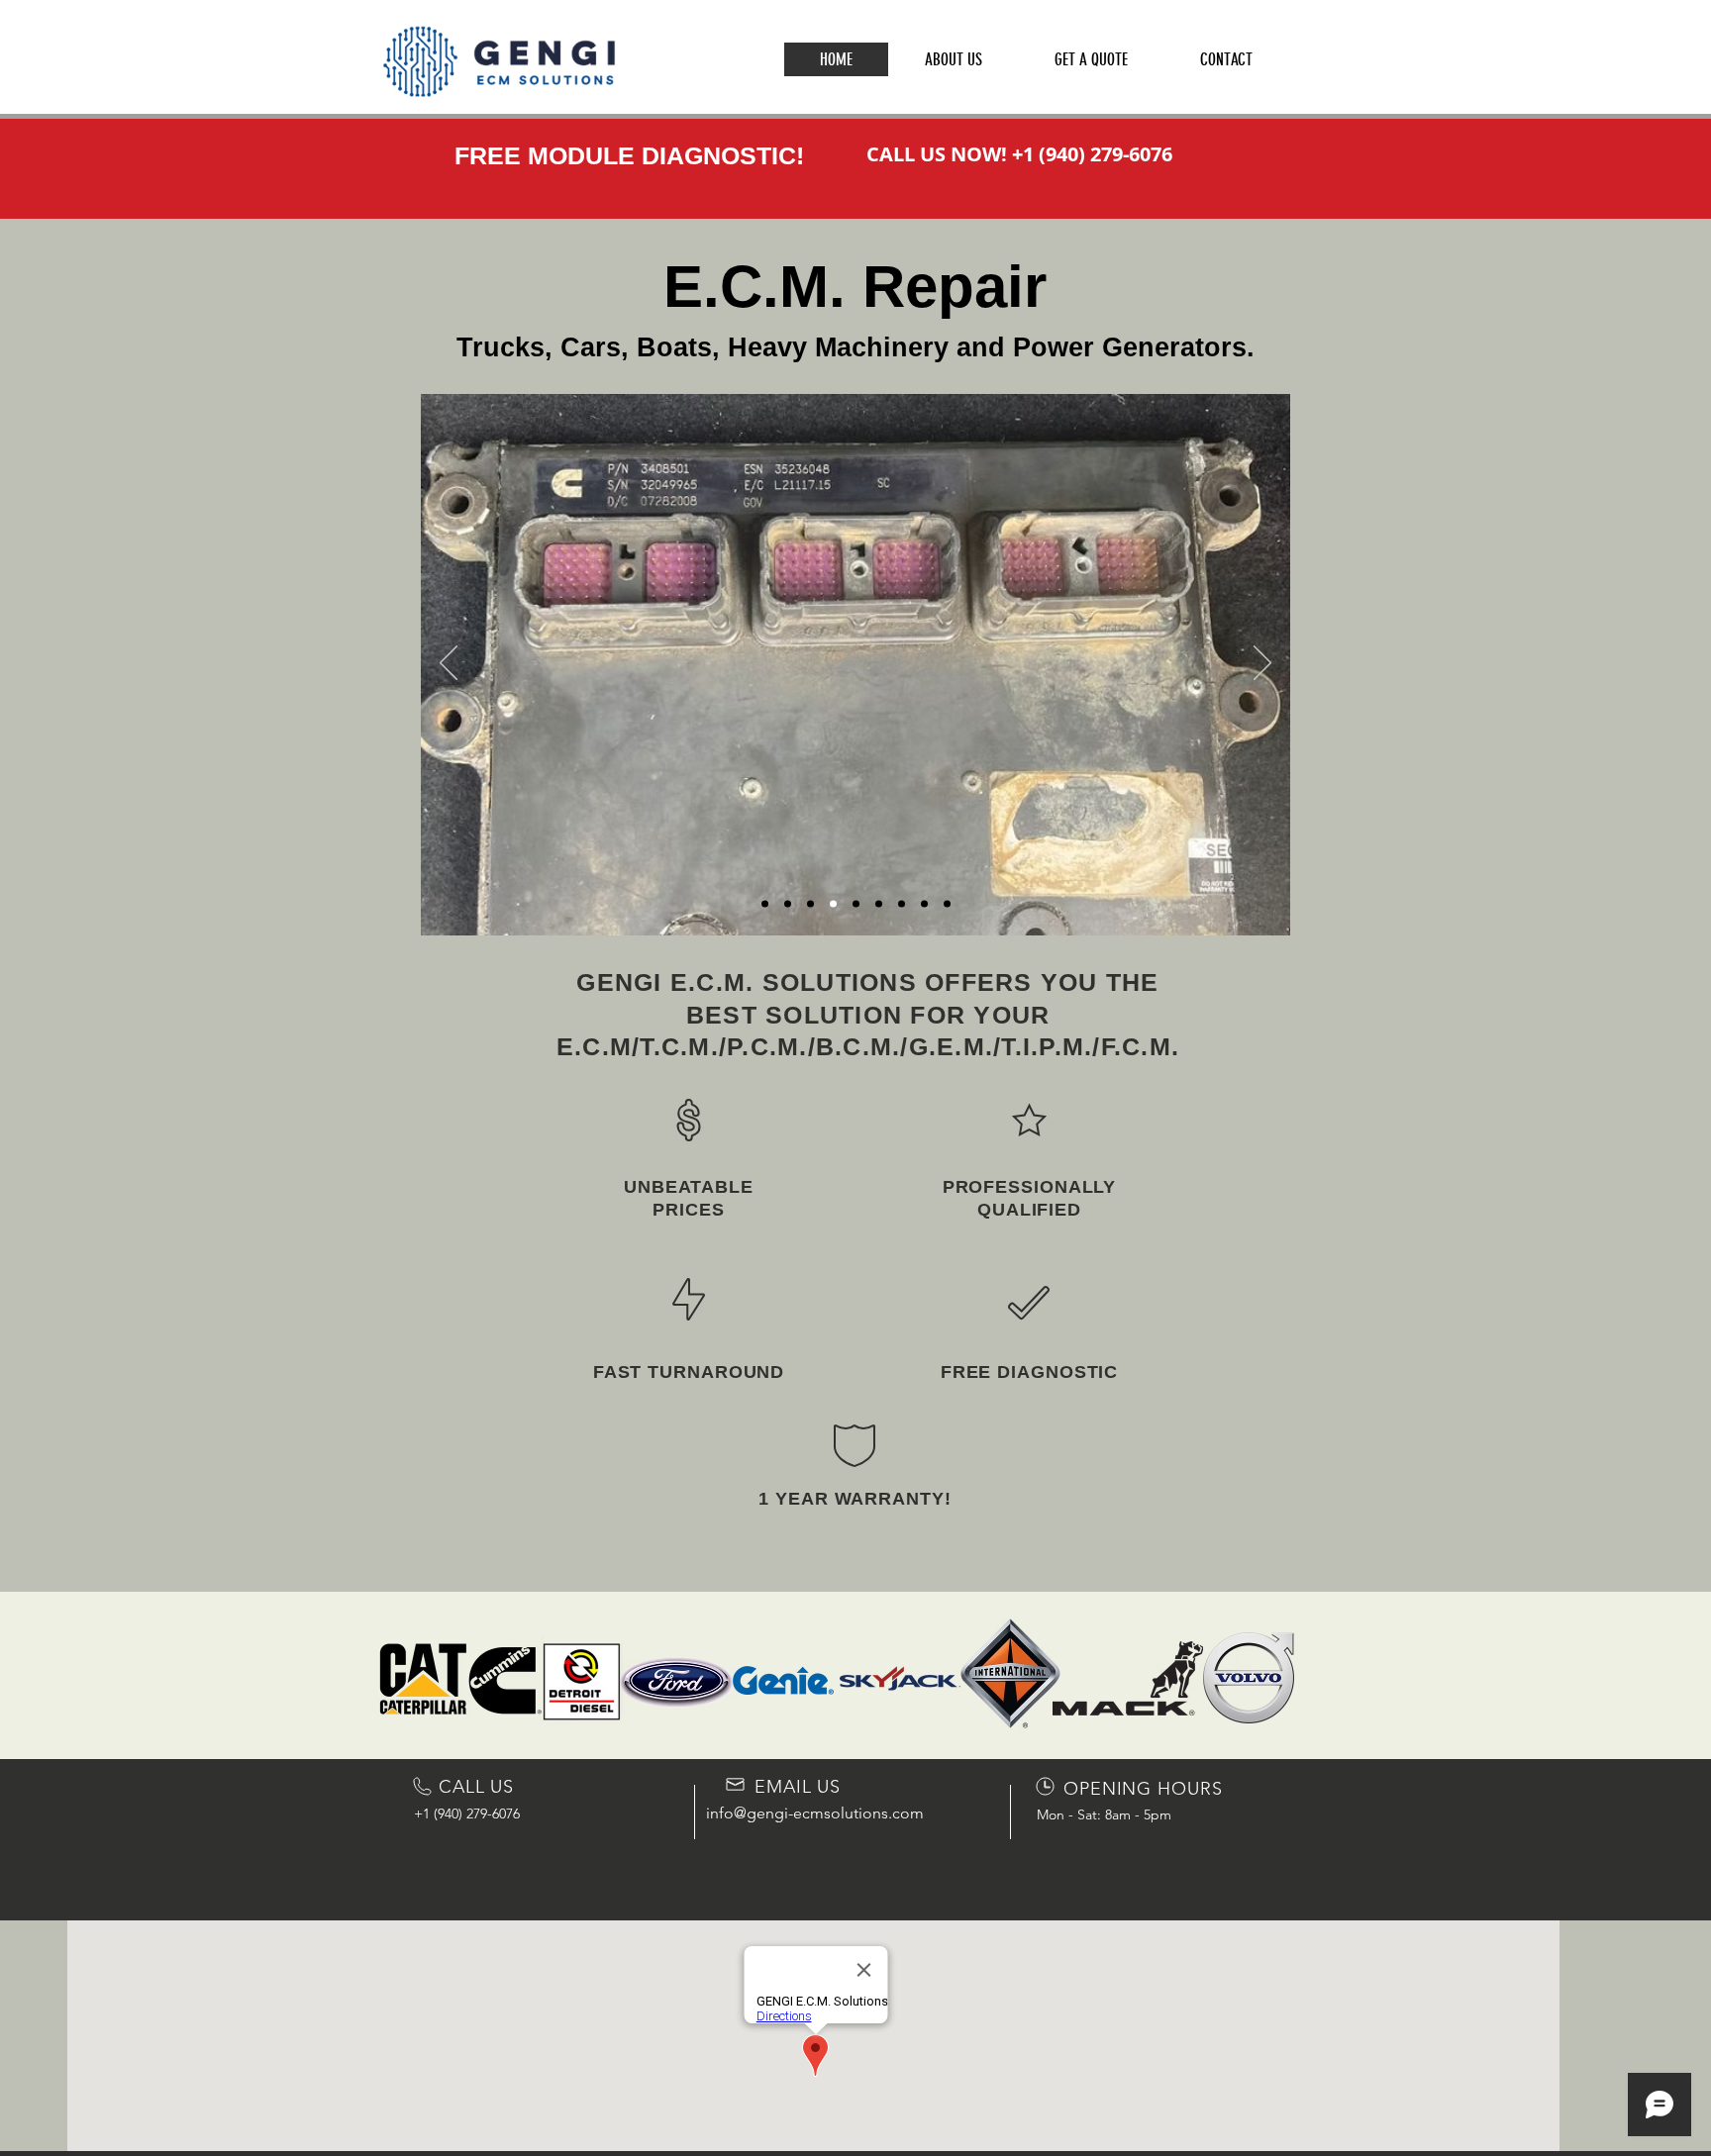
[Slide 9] (924, 904)
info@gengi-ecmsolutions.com (815, 1813)
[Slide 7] (879, 904)
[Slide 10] (947, 904)
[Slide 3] (765, 904)
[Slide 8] (902, 904)
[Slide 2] (788, 904)
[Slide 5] (833, 904)
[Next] (1262, 664)
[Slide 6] (856, 904)
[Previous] (449, 664)
